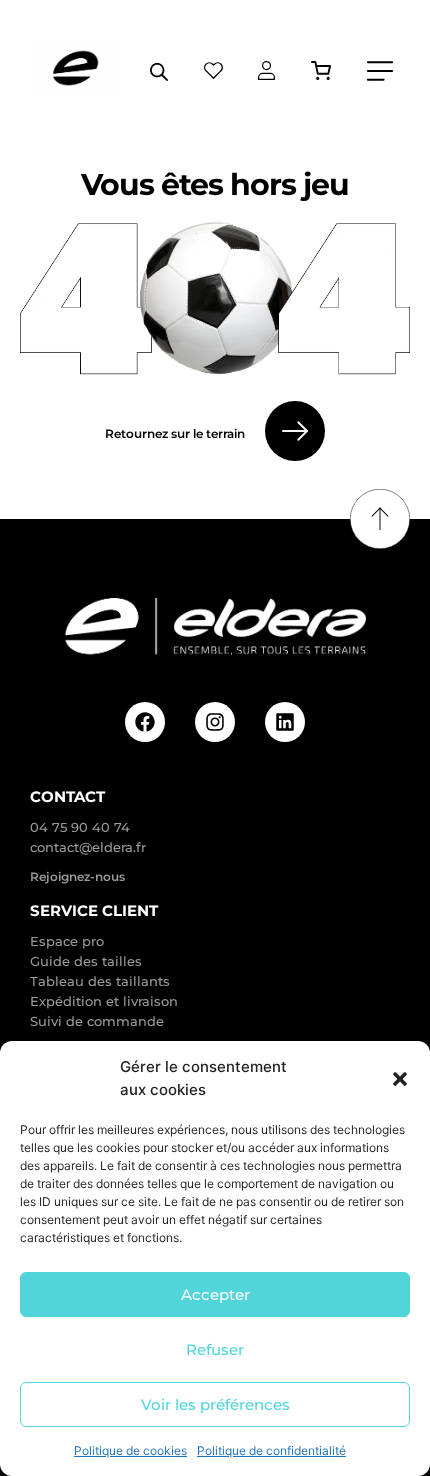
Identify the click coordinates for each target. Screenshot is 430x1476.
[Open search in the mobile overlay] (159, 71)
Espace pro (67, 941)
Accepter (215, 1294)
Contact (67, 796)
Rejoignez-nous (77, 876)
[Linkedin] (285, 722)
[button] (400, 1079)
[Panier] (321, 70)
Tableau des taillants (100, 981)
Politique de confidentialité (271, 1450)
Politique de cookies (130, 1450)
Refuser (215, 1349)
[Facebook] (145, 722)
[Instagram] (215, 722)
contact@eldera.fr (88, 847)
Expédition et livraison (104, 1001)
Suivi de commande (97, 1021)
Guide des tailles (86, 961)
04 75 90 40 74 (80, 827)
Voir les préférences (215, 1404)
